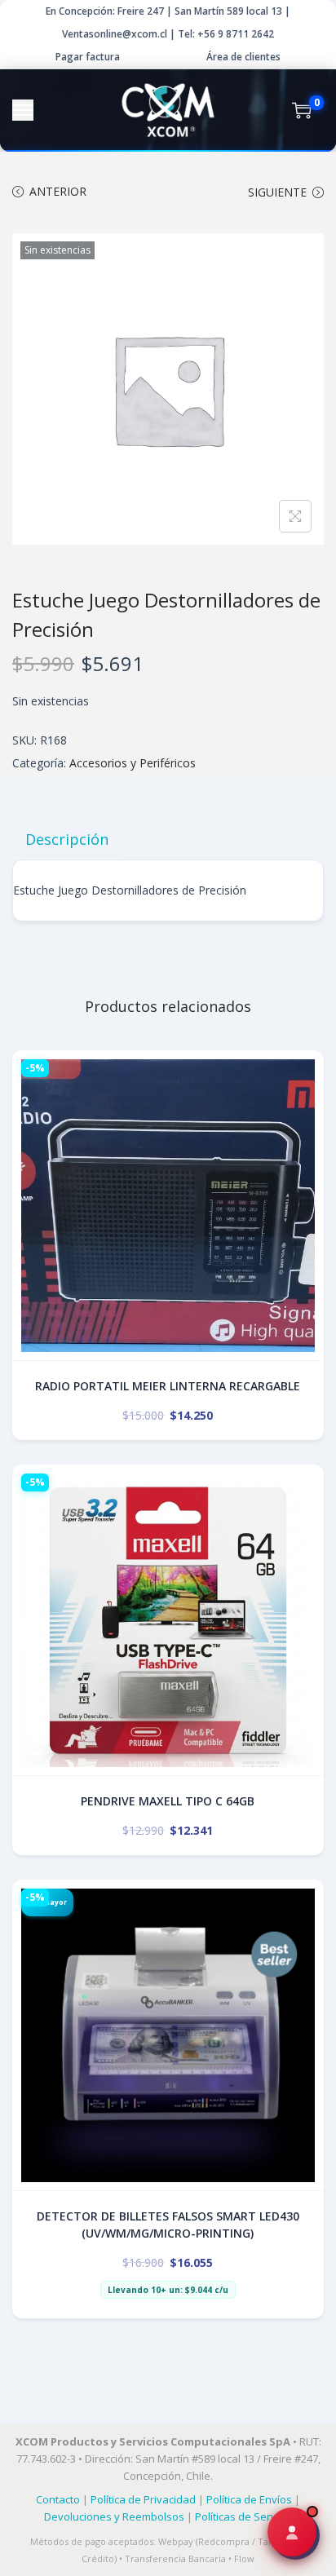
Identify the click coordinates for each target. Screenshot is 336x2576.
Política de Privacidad (143, 2499)
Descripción (67, 839)
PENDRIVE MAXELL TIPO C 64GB (168, 1801)
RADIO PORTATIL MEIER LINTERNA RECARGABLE (168, 1386)
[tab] (168, 839)
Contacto (58, 2499)
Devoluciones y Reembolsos (114, 2516)
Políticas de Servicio (244, 2516)
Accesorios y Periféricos (133, 763)
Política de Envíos (249, 2499)
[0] (302, 110)
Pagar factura (88, 57)
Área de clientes (243, 57)
